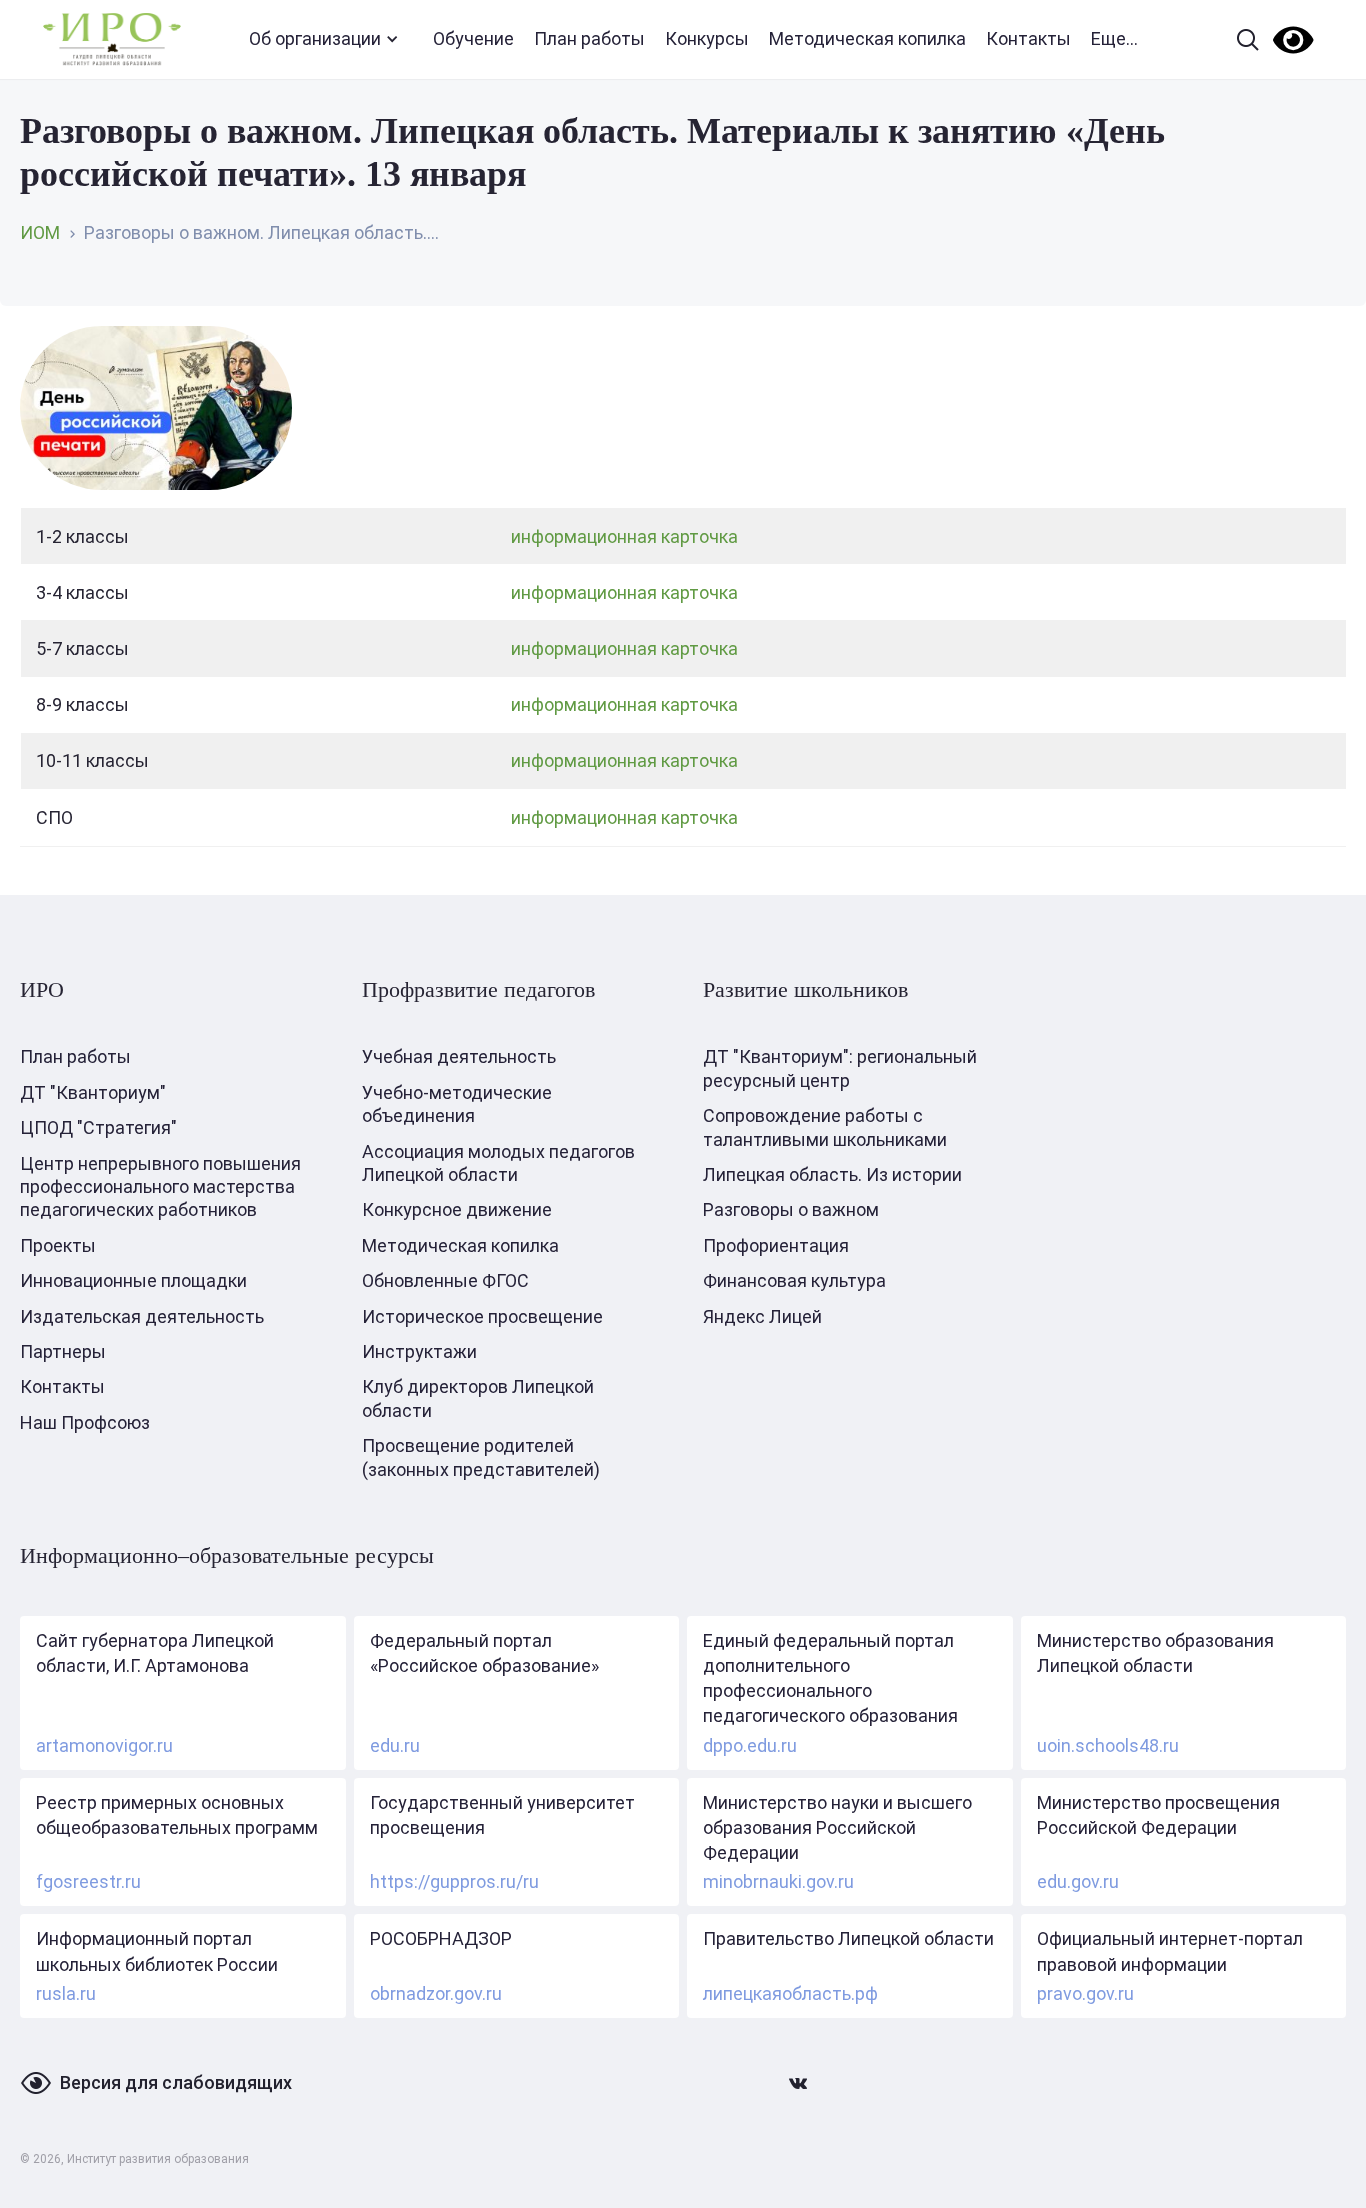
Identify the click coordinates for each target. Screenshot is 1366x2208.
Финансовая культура (794, 1280)
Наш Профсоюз (85, 1422)
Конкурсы (707, 38)
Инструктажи (419, 1351)
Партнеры (63, 1351)
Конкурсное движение (457, 1209)
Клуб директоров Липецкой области (478, 1398)
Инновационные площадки (133, 1280)
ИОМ (40, 232)
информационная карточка (624, 536)
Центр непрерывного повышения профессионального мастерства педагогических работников (160, 1187)
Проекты (58, 1245)
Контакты (1028, 38)
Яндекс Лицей (762, 1316)
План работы (589, 38)
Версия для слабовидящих (176, 2082)
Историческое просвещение (482, 1316)
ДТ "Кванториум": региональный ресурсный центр (840, 1068)
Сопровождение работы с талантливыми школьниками (825, 1127)
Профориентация (776, 1245)
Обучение (473, 38)
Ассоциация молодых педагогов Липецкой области (498, 1163)
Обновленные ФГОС (445, 1280)
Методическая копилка (867, 38)
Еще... (1114, 38)
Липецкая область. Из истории (832, 1174)
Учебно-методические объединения (457, 1104)
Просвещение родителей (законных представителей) (481, 1457)
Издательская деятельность (142, 1316)
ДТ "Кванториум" (93, 1092)
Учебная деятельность (459, 1056)
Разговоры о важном (791, 1209)
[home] (112, 39)
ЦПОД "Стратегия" (98, 1127)
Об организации (315, 38)
